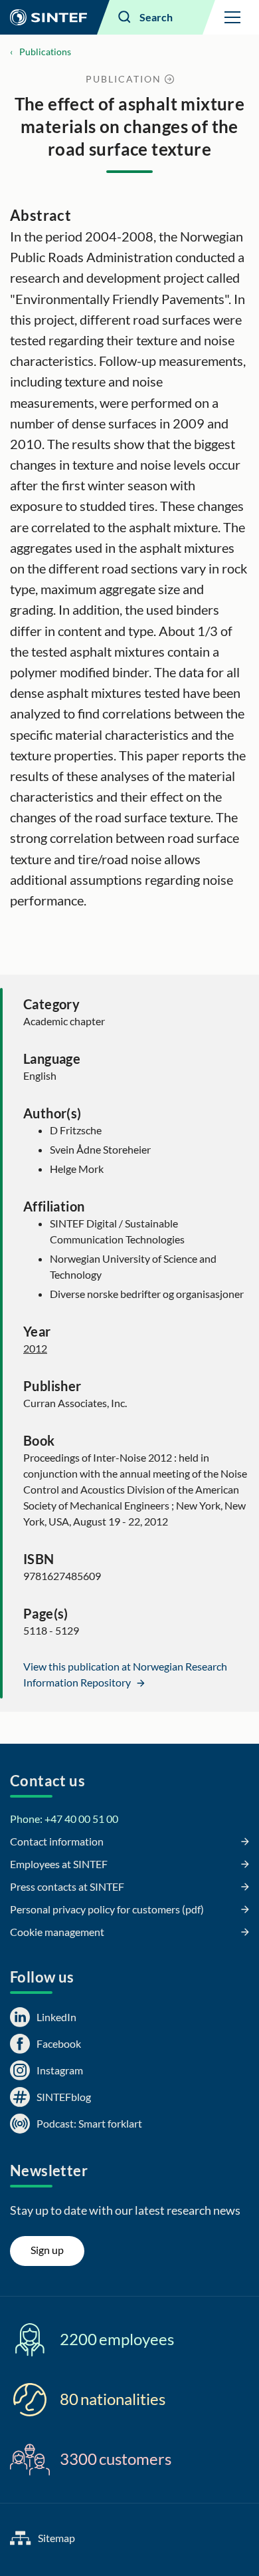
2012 (35, 1348)
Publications (45, 52)
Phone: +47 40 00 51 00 (64, 1819)
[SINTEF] (48, 17)
